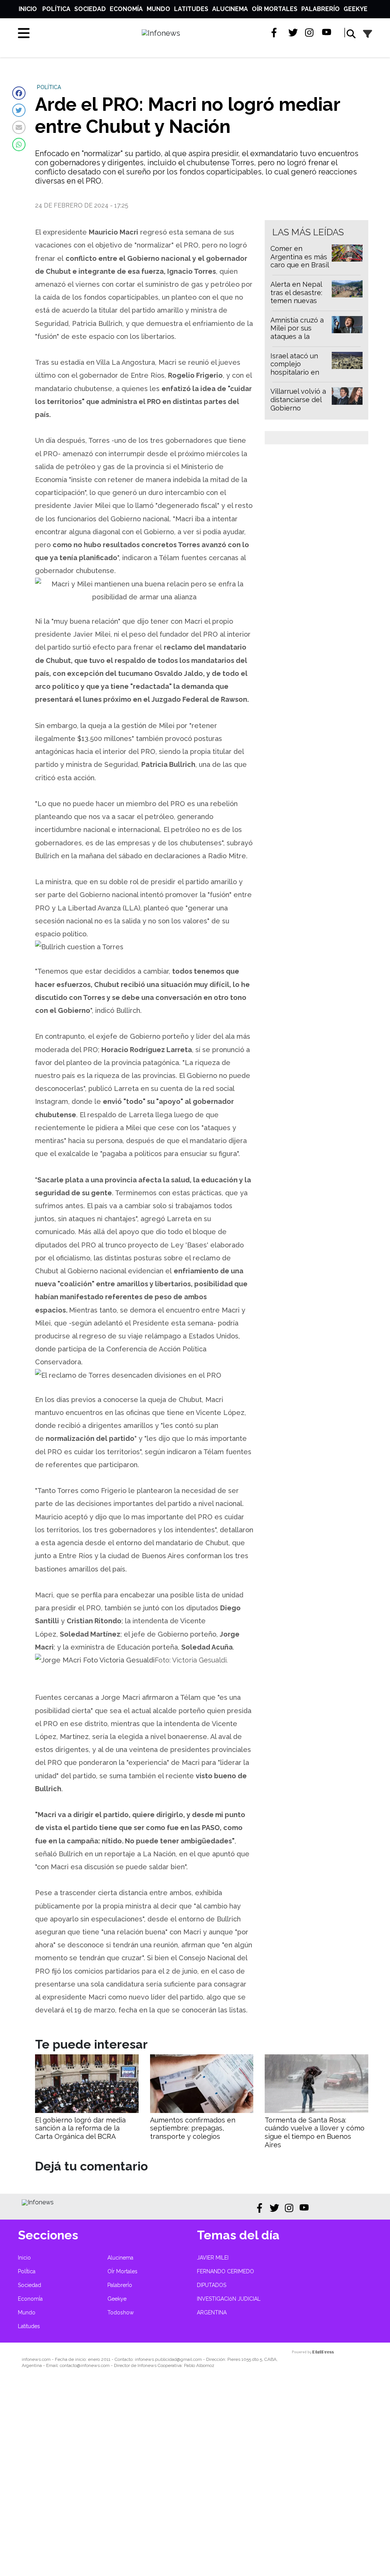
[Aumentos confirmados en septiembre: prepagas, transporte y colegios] (202, 2111)
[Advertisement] (195, 2477)
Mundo (158, 9)
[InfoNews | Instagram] (310, 33)
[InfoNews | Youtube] (327, 33)
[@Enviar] (19, 127)
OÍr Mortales (275, 9)
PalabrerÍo (320, 9)
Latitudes (191, 9)
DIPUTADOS (212, 2285)
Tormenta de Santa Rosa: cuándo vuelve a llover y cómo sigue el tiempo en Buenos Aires (315, 2132)
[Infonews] (38, 2202)
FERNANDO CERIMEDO (225, 2271)
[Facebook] (19, 93)
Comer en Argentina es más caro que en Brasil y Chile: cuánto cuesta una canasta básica (300, 269)
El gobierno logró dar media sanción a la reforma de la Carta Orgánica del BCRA (80, 2128)
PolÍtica (56, 9)
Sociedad (90, 9)
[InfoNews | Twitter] (293, 33)
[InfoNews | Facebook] (276, 33)
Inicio (28, 9)
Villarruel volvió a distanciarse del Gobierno (298, 399)
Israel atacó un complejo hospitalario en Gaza (295, 368)
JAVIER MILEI (213, 2258)
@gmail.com (189, 2359)
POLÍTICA (49, 87)
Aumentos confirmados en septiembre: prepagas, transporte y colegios (193, 2128)
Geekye (356, 9)
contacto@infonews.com (85, 2365)
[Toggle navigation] (24, 33)
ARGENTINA (212, 2312)
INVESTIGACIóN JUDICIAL (229, 2299)
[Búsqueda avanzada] (368, 34)
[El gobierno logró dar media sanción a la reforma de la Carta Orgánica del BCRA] (87, 2111)
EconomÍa (126, 9)
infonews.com (36, 2359)
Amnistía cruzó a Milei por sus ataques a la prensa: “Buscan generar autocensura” (297, 341)
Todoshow (121, 2312)
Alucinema (230, 9)
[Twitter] (19, 110)
